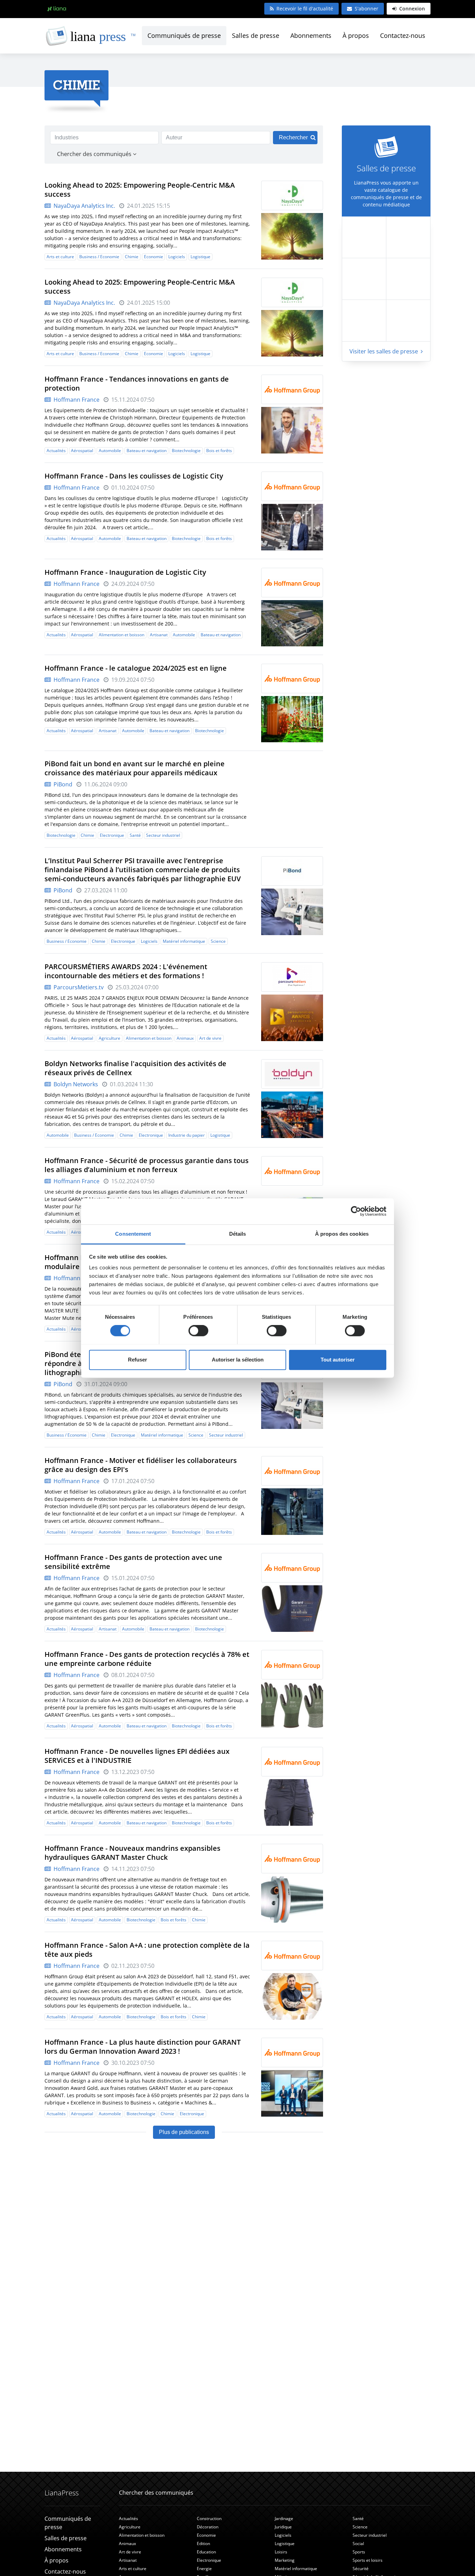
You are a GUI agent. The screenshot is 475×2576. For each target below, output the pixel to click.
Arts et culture (60, 257)
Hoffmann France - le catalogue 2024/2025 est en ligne (136, 668)
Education (206, 2552)
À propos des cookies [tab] (342, 1234)
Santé (135, 835)
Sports (359, 2552)
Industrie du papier (187, 1135)
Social (358, 2544)
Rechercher (293, 137)
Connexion (411, 9)
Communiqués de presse (184, 35)
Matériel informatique (184, 941)
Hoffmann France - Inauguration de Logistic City (125, 572)
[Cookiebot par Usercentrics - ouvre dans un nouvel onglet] (356, 1211)
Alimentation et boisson (122, 635)
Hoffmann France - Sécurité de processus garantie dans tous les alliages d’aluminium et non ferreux (147, 1165)
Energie (204, 2569)
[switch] (198, 1331)
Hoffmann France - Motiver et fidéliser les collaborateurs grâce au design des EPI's (141, 1465)
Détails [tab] (238, 1234)
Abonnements (311, 35)
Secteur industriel (163, 835)
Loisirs (281, 2552)
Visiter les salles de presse (384, 351)
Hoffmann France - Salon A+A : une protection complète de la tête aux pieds (147, 1950)
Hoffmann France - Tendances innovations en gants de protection (137, 383)
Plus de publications (184, 2132)
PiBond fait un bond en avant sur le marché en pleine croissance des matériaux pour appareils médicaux (135, 768)
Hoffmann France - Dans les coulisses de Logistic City (134, 476)
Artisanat (159, 635)
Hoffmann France (76, 400)
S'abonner (367, 9)
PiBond (62, 784)
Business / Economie (99, 257)
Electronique (112, 835)
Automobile (110, 451)
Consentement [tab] (133, 1234)
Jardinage (284, 2518)
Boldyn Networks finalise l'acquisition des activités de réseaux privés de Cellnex (135, 1068)
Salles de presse (256, 35)
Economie (154, 257)
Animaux (185, 1038)
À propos (356, 35)
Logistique (200, 257)
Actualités (56, 451)
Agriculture (110, 1038)
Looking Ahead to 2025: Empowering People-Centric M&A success (140, 190)
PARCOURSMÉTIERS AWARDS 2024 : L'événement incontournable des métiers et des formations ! (126, 971)
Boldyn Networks (75, 1084)
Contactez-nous (403, 35)
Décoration (208, 2527)
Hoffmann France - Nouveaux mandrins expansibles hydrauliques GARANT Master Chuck (132, 1853)
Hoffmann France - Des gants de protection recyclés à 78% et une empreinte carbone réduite (147, 1659)
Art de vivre (210, 1038)
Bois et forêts (219, 451)
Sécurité (361, 2569)
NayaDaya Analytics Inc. (84, 206)
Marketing (285, 2560)
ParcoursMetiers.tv (78, 987)
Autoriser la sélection (238, 1360)
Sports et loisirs (368, 2560)
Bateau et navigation (147, 451)
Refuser (138, 1360)
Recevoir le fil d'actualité (305, 9)
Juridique (283, 2527)
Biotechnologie (186, 451)
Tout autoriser (338, 1360)
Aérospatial (82, 451)
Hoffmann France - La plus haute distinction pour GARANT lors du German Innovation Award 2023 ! (143, 2047)
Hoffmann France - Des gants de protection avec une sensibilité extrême (133, 1562)
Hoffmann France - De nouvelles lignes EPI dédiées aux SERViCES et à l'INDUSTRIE (137, 1756)
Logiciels (177, 257)
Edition (203, 2544)
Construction (209, 2518)
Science (218, 941)
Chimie (132, 257)
